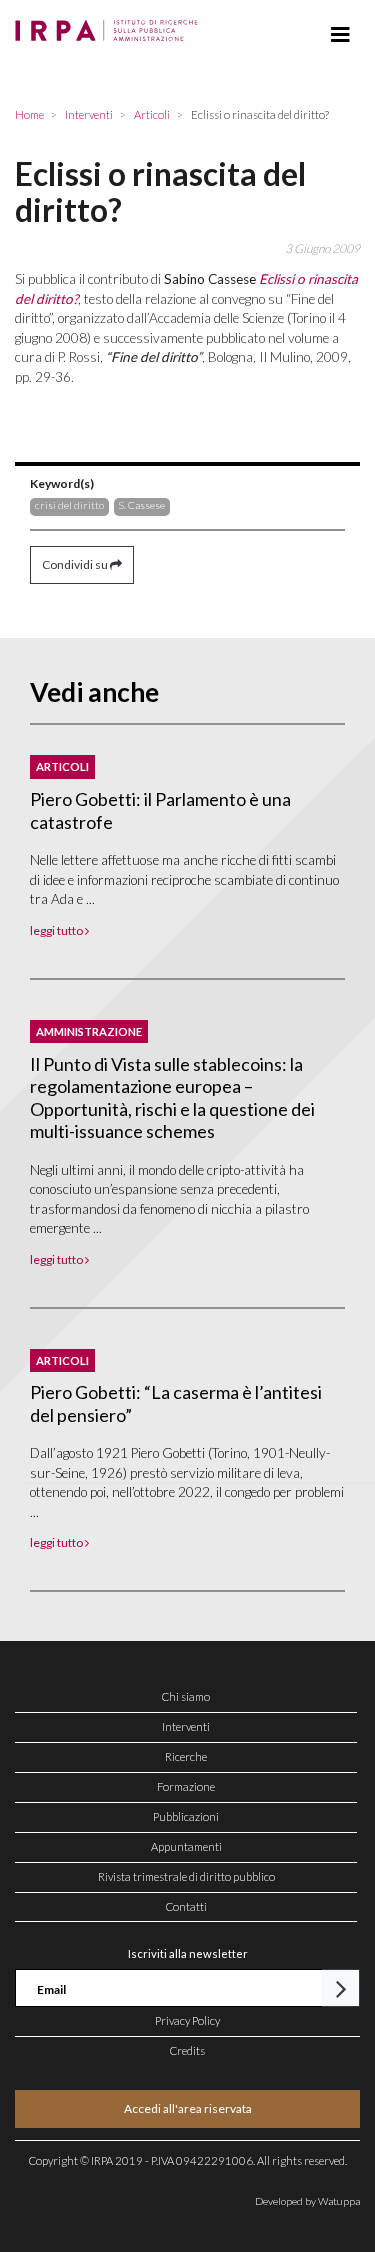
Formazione (186, 1786)
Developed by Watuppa (307, 2201)
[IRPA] (110, 25)
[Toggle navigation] (340, 35)
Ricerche (186, 1756)
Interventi (186, 1726)
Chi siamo (186, 1696)
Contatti (186, 1906)
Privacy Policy (187, 2020)
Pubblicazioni (186, 1816)
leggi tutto (57, 930)
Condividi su (76, 564)
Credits (187, 2050)
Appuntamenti (186, 1846)
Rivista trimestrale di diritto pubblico (186, 1876)
